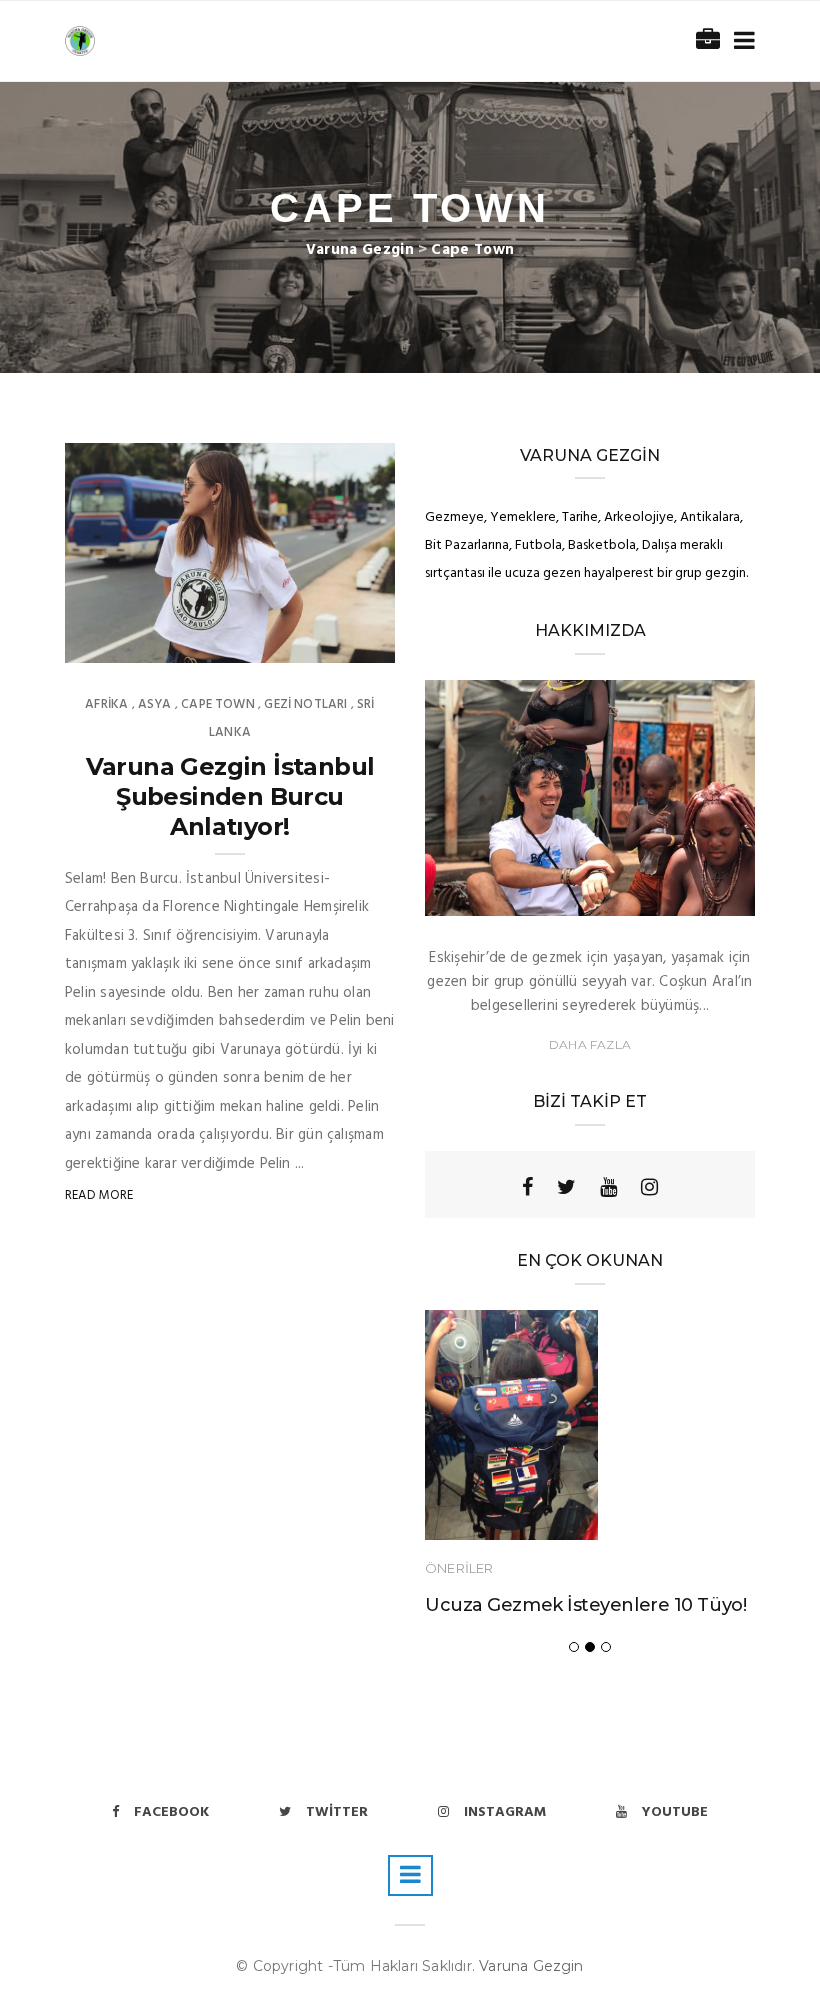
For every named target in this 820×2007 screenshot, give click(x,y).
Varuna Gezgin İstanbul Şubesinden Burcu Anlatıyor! (230, 796)
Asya (155, 704)
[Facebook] (527, 1187)
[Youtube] (608, 1187)
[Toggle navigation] (740, 41)
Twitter (337, 1812)
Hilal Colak (143, 641)
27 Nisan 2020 (329, 641)
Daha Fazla (590, 1044)
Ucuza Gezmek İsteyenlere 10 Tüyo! (585, 1605)
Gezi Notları (305, 704)
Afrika (106, 704)
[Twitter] (566, 1187)
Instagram (505, 1812)
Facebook (171, 1812)
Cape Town (218, 704)
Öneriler (459, 1568)
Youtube (675, 1812)
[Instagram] (649, 1187)
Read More (99, 1195)
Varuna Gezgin (531, 1966)
